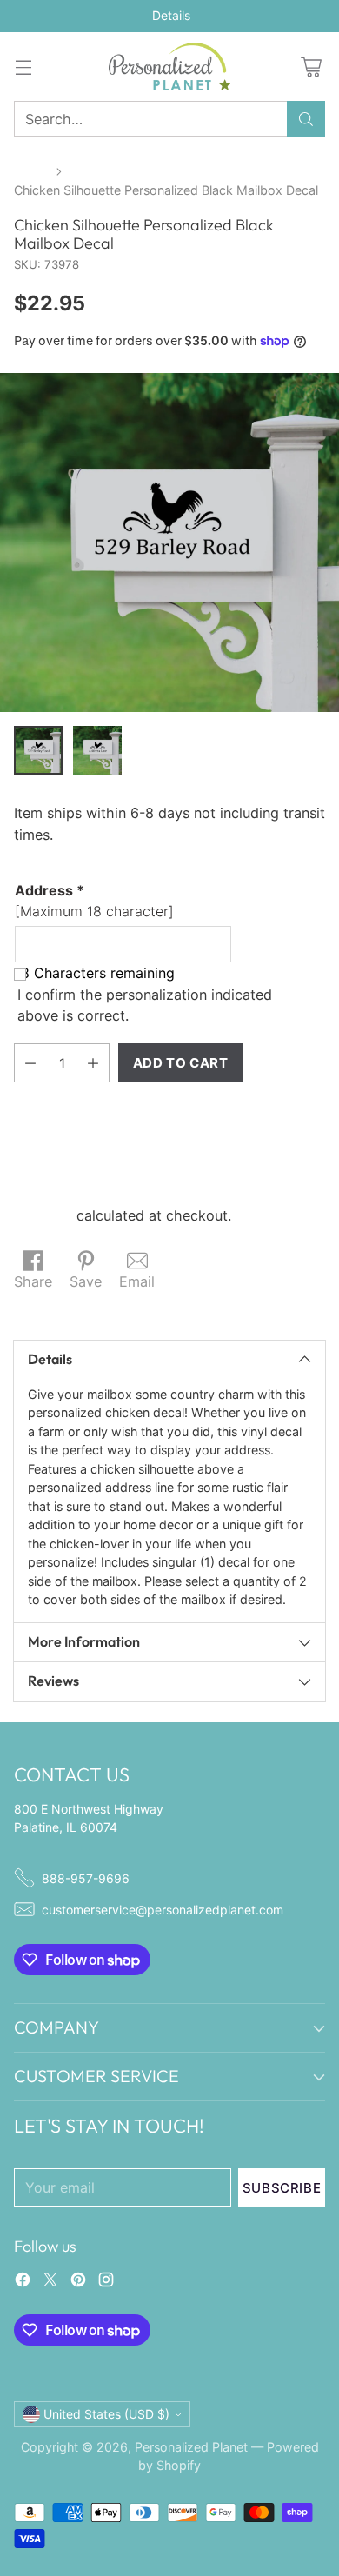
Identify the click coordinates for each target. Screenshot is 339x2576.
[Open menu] (23, 67)
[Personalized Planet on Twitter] (50, 2282)
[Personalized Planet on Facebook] (23, 2282)
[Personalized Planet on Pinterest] (78, 2282)
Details (171, 16)
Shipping (43, 1215)
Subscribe (282, 2188)
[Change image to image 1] (38, 750)
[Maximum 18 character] (94, 901)
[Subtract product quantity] (30, 1063)
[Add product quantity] (93, 1063)
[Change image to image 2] (97, 750)
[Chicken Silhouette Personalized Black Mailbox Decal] (169, 542)
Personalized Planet (191, 2447)
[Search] (306, 119)
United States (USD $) (106, 2414)
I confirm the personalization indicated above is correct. (145, 1005)
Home (31, 171)
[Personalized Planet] (169, 67)
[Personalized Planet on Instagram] (106, 2282)
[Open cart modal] (311, 67)
